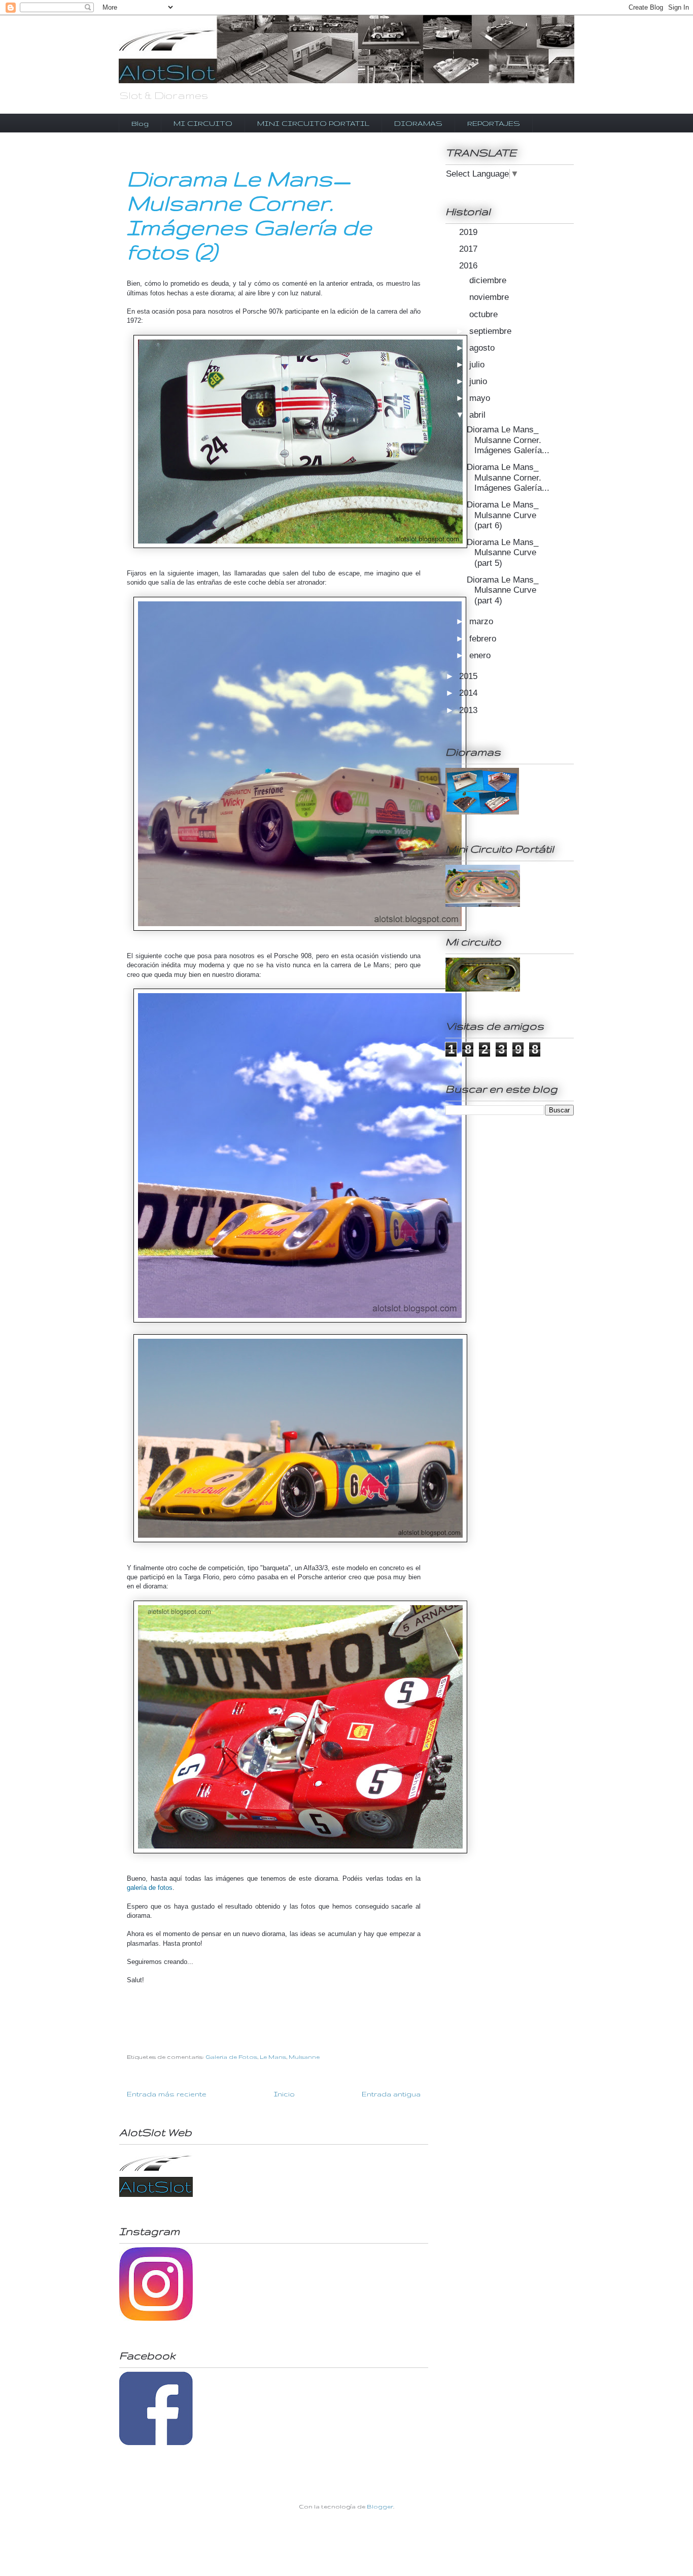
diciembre (489, 280)
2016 (470, 266)
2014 (470, 693)
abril (479, 415)
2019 (470, 232)
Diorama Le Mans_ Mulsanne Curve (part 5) (503, 553)
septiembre (492, 331)
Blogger (380, 2506)
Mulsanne (304, 2057)
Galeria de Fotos (231, 2057)
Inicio (284, 2094)
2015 (470, 676)
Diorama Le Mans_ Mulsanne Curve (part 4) (503, 590)
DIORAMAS (418, 123)
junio (479, 381)
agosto (483, 348)
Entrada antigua (391, 2094)
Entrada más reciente (167, 2094)
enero (481, 655)
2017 (470, 249)
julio (478, 365)
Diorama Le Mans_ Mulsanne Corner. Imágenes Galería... (508, 440)
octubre (485, 314)
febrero (484, 639)
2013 (470, 710)
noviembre (490, 297)
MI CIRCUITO (203, 123)
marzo (482, 621)
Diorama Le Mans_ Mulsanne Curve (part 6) (503, 515)
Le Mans (273, 2057)
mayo (481, 398)
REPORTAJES (494, 123)
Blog (140, 123)
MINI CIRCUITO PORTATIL (313, 123)
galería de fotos (150, 1888)
